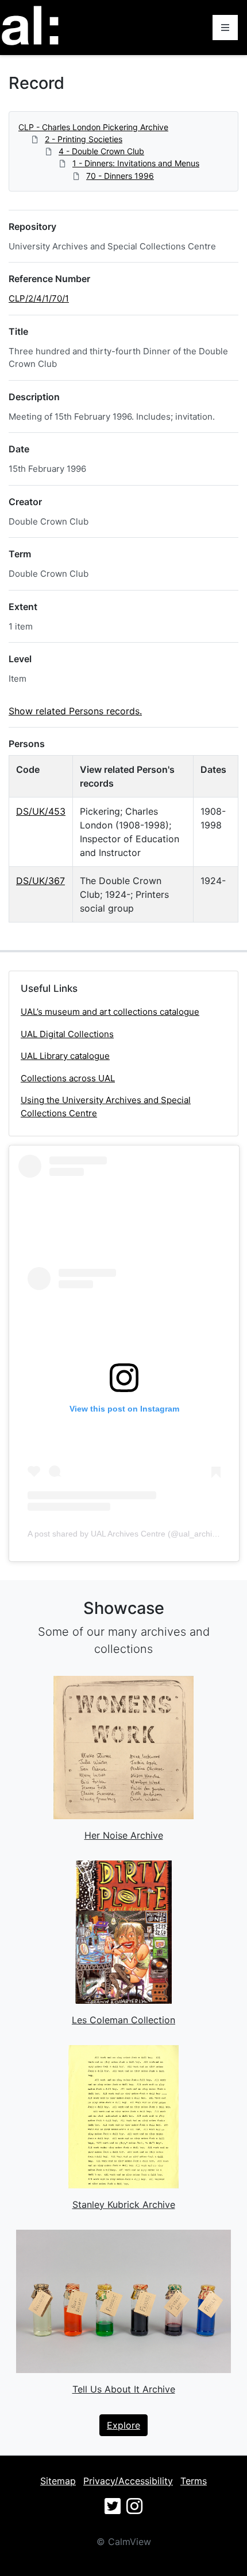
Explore (123, 2425)
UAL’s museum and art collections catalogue (110, 1012)
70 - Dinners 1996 (120, 176)
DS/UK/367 (40, 881)
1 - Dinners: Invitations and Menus (136, 163)
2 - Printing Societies (84, 139)
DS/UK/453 (41, 811)
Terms (194, 2481)
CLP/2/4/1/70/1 (39, 298)
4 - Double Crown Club (101, 151)
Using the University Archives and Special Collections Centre (106, 1107)
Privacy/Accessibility (128, 2481)
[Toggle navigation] (225, 28)
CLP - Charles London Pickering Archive (93, 127)
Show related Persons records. (75, 711)
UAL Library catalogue (65, 1056)
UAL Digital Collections (67, 1034)
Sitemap (58, 2481)
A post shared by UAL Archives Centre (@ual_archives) (128, 1534)
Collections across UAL (68, 1078)
